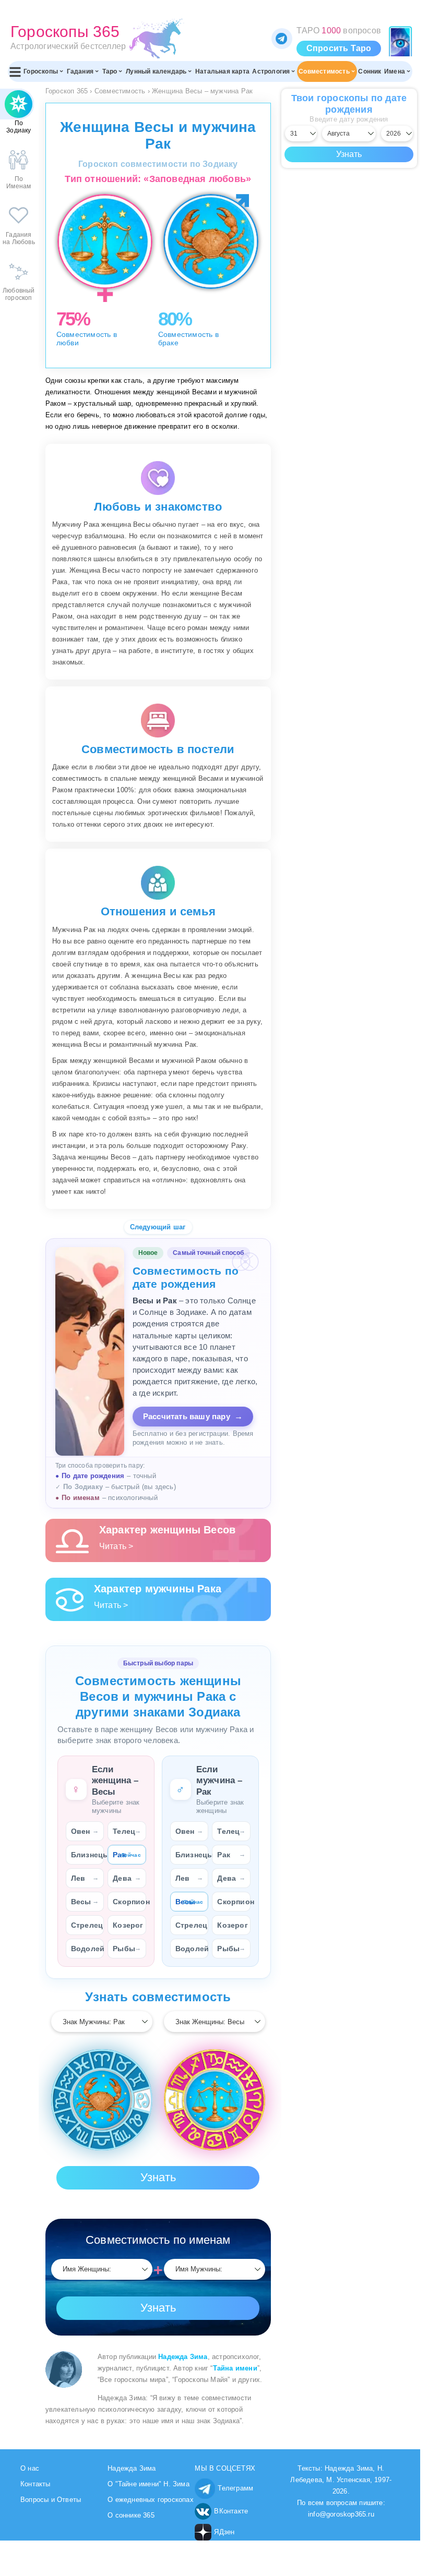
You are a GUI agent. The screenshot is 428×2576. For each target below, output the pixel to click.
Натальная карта (222, 71)
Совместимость (324, 71)
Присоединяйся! (282, 39)
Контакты (35, 2484)
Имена (395, 71)
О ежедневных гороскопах (151, 2500)
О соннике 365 (131, 2515)
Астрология (271, 71)
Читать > (116, 1546)
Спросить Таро (339, 48)
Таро (110, 71)
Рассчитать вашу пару (193, 1416)
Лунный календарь (156, 71)
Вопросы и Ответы (51, 2500)
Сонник (370, 71)
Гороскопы (41, 71)
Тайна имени (235, 2368)
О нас (30, 2468)
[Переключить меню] (15, 71)
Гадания (80, 71)
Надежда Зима (183, 2357)
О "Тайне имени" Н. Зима (148, 2484)
